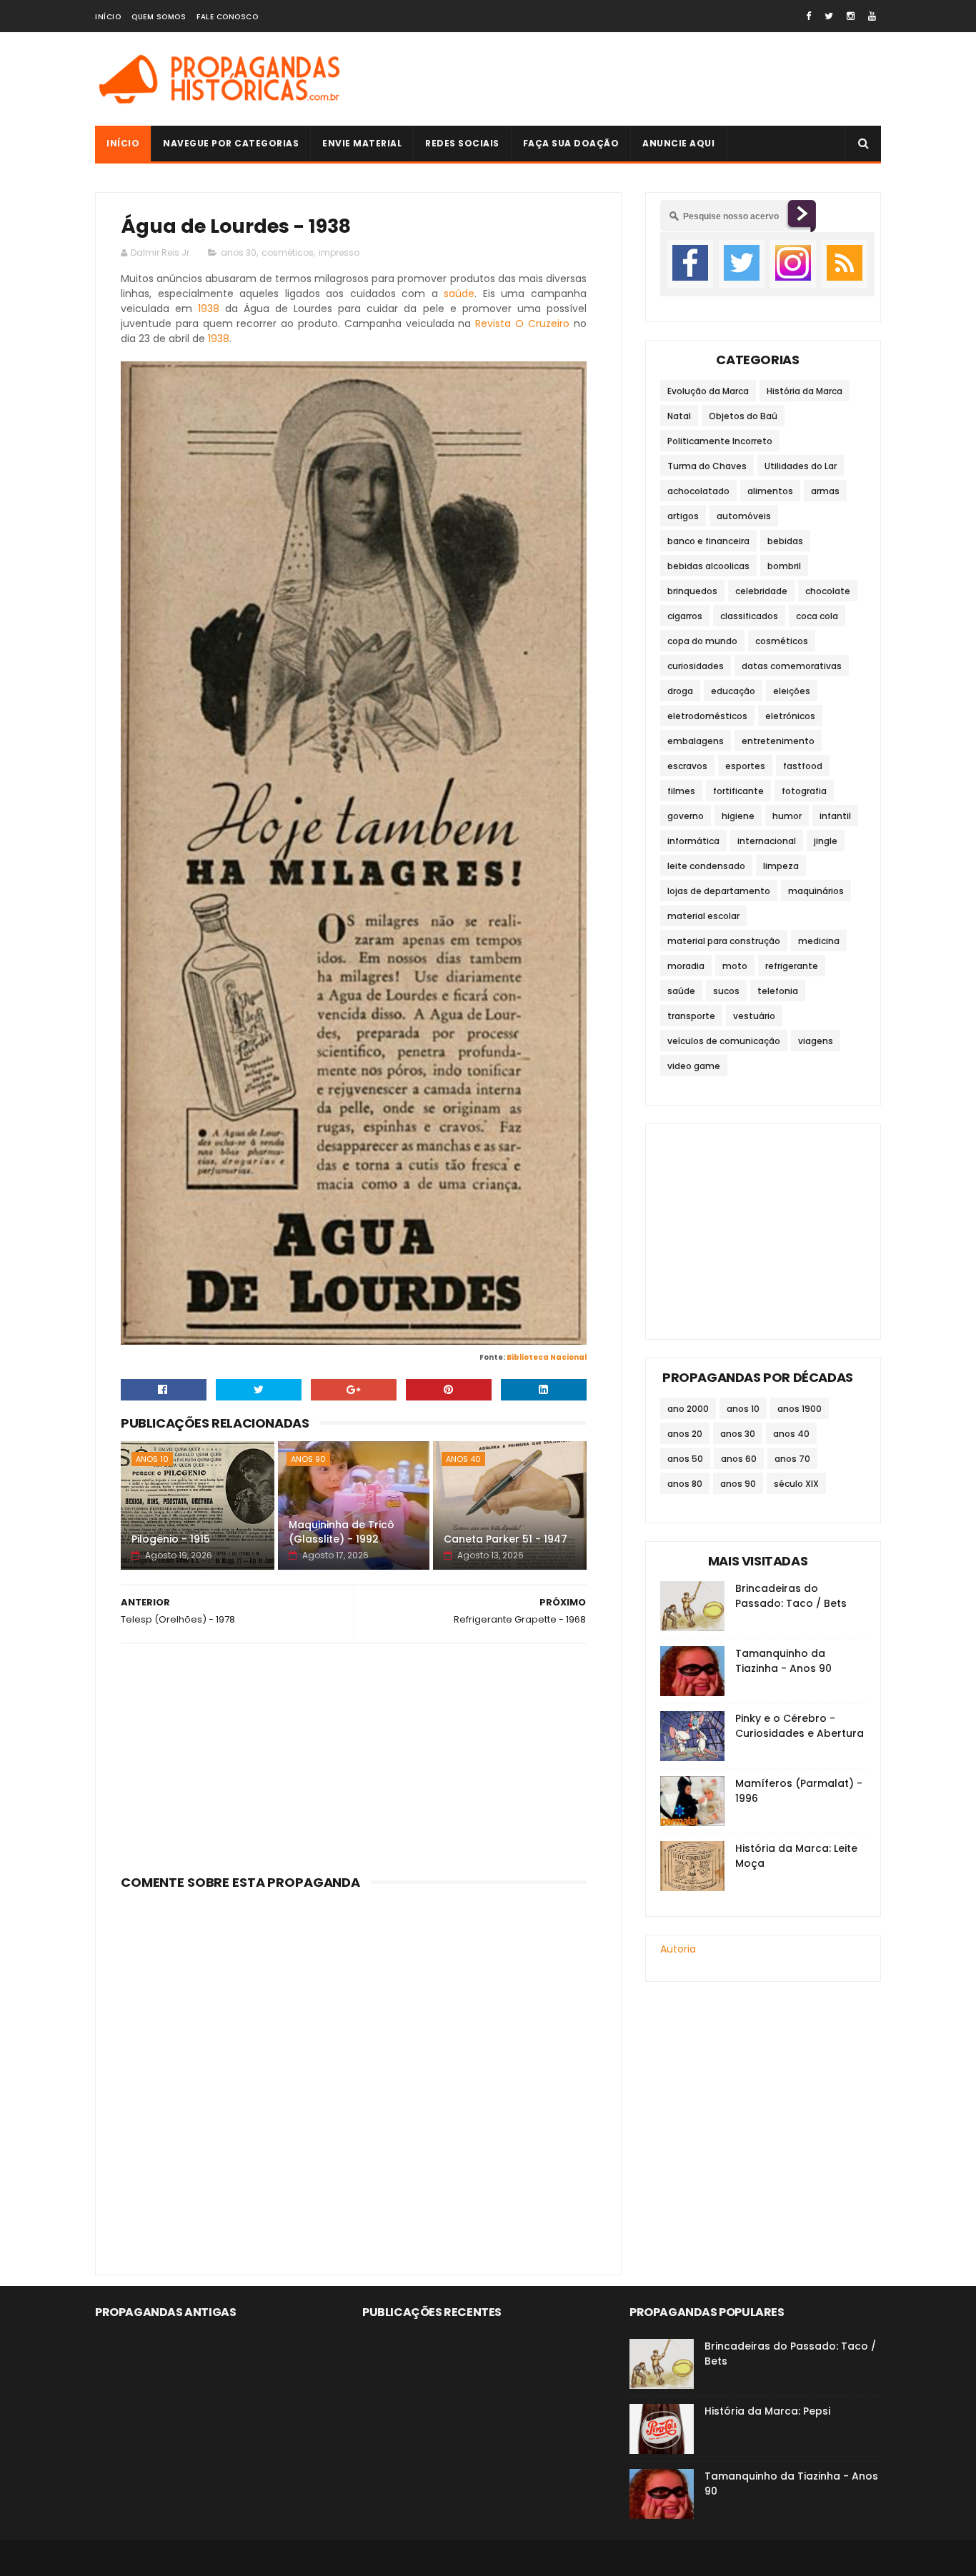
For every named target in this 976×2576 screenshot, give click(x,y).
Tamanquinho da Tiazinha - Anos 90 (783, 1661)
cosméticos (288, 252)
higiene (738, 816)
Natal (679, 416)
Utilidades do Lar (801, 466)
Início (108, 17)
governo (686, 816)
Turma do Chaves (707, 466)
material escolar (703, 916)
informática (693, 841)
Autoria (678, 1949)
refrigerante (792, 966)
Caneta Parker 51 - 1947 (506, 1539)
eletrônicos (790, 716)
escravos (687, 766)
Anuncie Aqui (678, 143)
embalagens (696, 741)
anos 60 (739, 1459)
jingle (826, 841)
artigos (683, 516)
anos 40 (463, 1459)
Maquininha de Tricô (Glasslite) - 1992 (342, 1532)
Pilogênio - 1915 (171, 1539)
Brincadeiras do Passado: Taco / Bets (791, 1596)
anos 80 (685, 1484)
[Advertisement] (621, 79)
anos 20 (685, 1434)
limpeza (781, 866)
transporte (691, 1016)
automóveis (744, 516)
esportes (745, 766)
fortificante (738, 791)
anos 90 (308, 1459)
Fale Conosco (227, 17)
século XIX (796, 1484)
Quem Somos (159, 17)
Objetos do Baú (743, 416)
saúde (459, 294)
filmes (681, 791)
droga (680, 691)
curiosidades (696, 666)
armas (825, 491)
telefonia (778, 991)
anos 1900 (800, 1409)
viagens (816, 1041)
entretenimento (778, 741)
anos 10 (152, 1459)
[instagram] (851, 16)
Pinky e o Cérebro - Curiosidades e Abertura (800, 1726)
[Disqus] (354, 2074)
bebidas (785, 541)
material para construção (724, 941)
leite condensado (706, 866)
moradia (686, 966)
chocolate (828, 591)
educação (733, 691)
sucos (726, 991)
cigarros (685, 616)
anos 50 (685, 1459)
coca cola (817, 616)
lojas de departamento (719, 891)
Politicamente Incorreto (720, 441)
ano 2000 (688, 1409)
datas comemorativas (792, 666)
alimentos (770, 491)
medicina (819, 941)
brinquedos (692, 591)
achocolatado (698, 491)
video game (694, 1066)
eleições (792, 691)
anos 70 (792, 1459)
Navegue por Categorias (231, 143)
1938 (209, 309)
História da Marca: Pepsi (767, 2411)
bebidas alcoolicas (708, 566)
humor (787, 816)
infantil (835, 816)
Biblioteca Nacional (547, 1357)
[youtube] (872, 16)
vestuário (754, 1016)
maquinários (816, 891)
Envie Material (362, 143)
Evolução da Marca (708, 391)
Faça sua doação (571, 143)
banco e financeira (708, 541)
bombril (784, 566)
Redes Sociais (462, 143)
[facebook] (808, 16)
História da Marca (805, 391)
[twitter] (829, 16)
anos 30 (239, 252)
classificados (749, 616)
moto (735, 966)
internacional (767, 841)
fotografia (804, 791)
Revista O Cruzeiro (522, 324)
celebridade (761, 591)
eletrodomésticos (707, 716)
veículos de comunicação (724, 1041)
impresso (339, 252)
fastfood (803, 766)
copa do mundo (702, 641)
